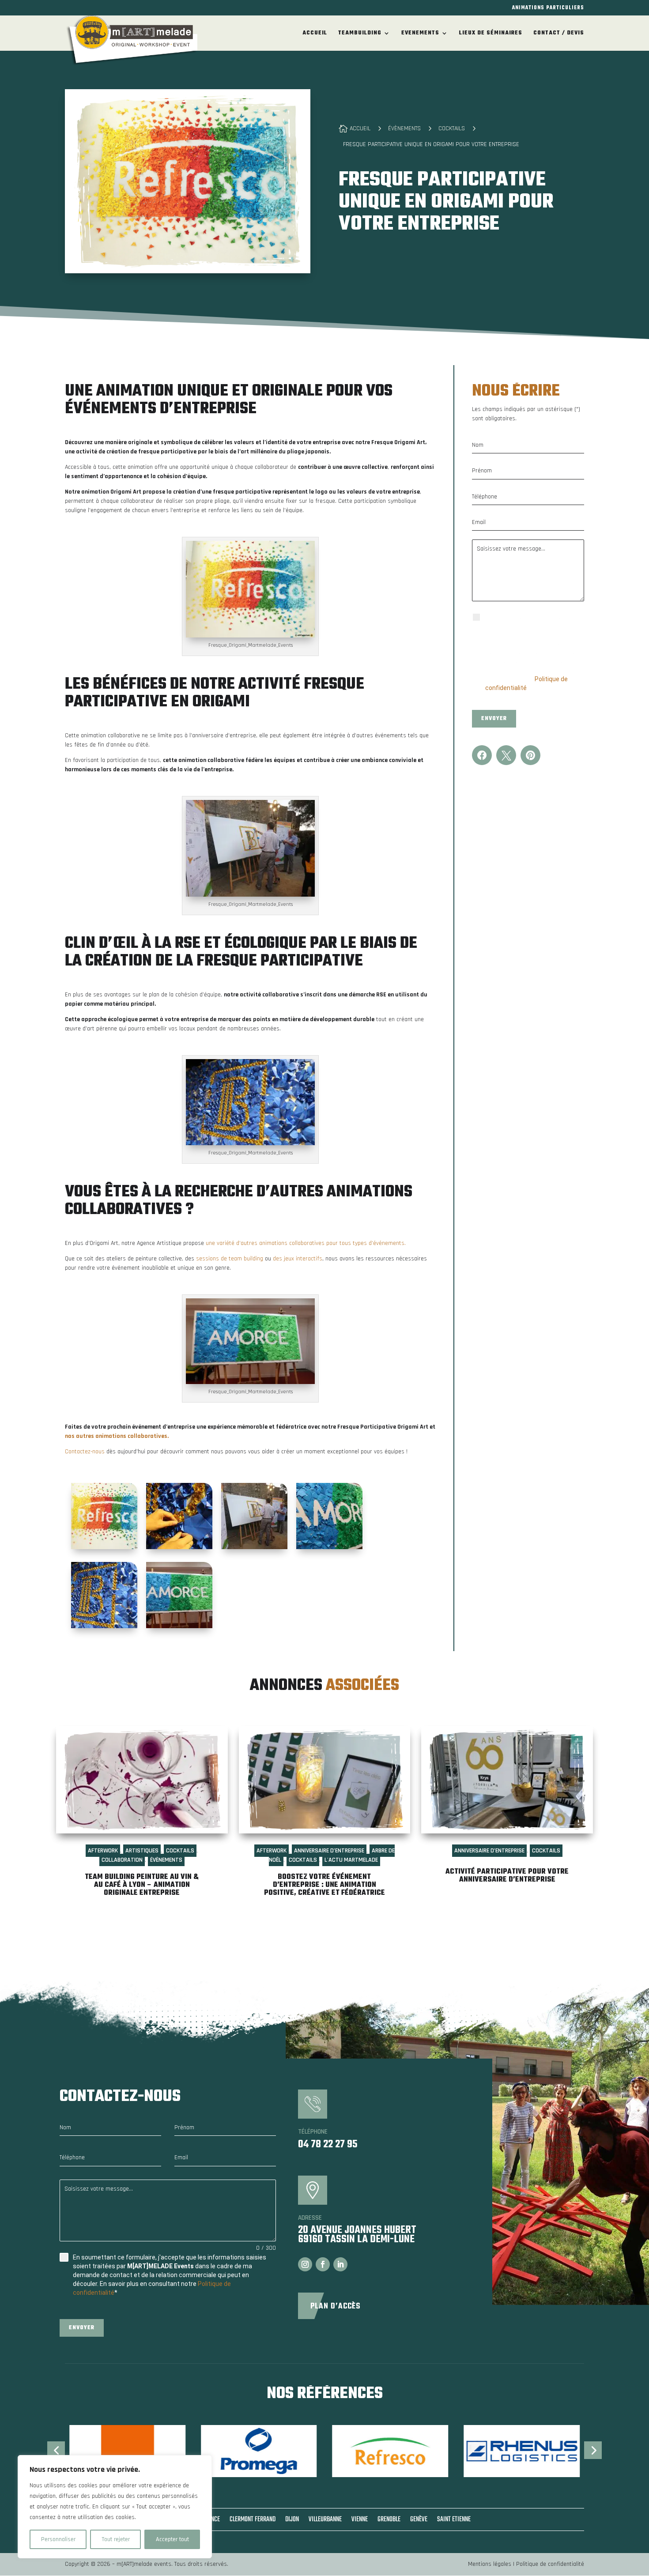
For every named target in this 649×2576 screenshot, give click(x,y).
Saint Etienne (454, 2521)
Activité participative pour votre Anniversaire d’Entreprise (507, 1876)
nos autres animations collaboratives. (117, 1436)
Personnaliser (58, 2539)
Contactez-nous (85, 1452)
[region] (115, 2507)
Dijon (292, 2521)
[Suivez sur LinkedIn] (340, 2264)
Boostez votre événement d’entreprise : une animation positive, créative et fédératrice (324, 1885)
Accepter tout (172, 2539)
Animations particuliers (548, 9)
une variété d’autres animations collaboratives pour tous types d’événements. (306, 1243)
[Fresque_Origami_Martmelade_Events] (104, 1516)
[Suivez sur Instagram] (305, 2264)
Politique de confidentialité (550, 2564)
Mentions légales (490, 2564)
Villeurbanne (325, 2521)
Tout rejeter (116, 2539)
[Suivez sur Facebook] (323, 2264)
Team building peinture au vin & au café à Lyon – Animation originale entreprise (142, 1885)
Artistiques (142, 1851)
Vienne (360, 2521)
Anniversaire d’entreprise (329, 1851)
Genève (419, 2521)
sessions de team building (230, 1259)
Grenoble (389, 2521)
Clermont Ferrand (253, 2521)
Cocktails (180, 1851)
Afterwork (103, 1851)
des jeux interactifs (298, 1259)
